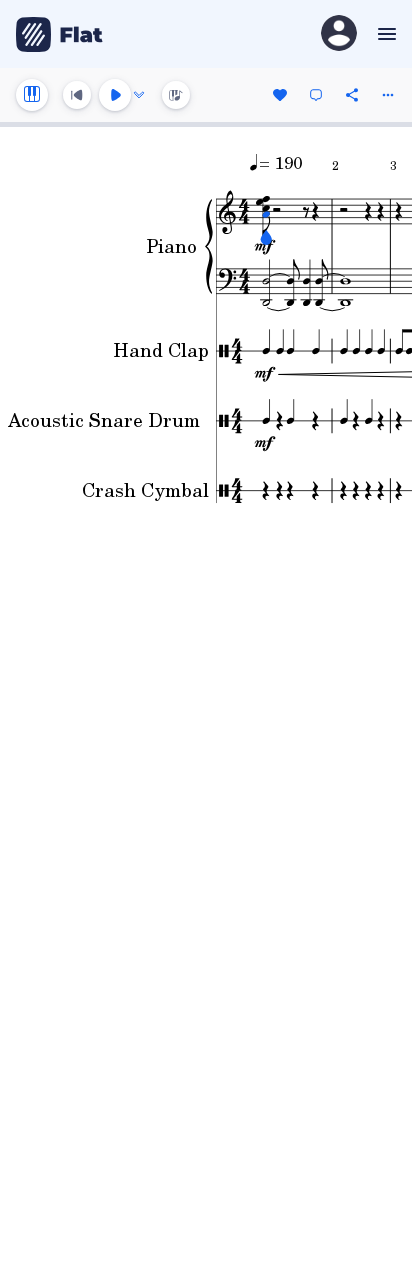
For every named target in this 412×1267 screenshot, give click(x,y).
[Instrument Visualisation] (176, 95)
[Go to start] (77, 95)
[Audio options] (139, 95)
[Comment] (316, 95)
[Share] (352, 95)
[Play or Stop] (115, 95)
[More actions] (388, 95)
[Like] (280, 95)
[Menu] (384, 34)
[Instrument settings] (32, 95)
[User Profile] (339, 34)
